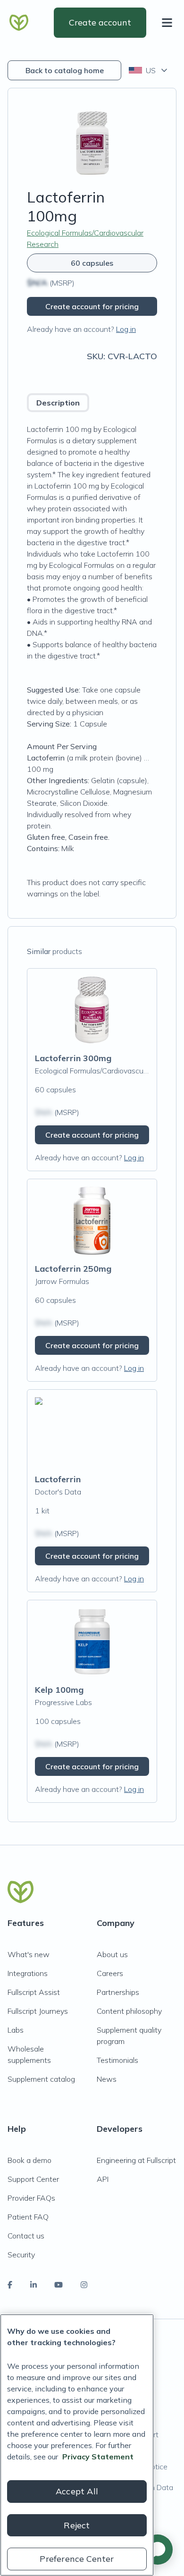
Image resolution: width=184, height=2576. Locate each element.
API (103, 2179)
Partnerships (118, 1992)
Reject (77, 2525)
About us (112, 1954)
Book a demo (29, 2160)
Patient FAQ (28, 2217)
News (107, 2079)
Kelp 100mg (59, 1690)
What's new (29, 1954)
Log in (126, 329)
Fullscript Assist (34, 1992)
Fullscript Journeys (38, 2011)
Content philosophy (129, 2011)
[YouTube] (59, 2285)
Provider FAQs (31, 2198)
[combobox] (149, 70)
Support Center (33, 2179)
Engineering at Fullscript (136, 2160)
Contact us (26, 2236)
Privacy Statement (98, 2457)
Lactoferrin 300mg (73, 1058)
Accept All (77, 2491)
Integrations (28, 1973)
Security (21, 2255)
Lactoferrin (58, 1479)
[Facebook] (10, 2285)
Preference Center (77, 2559)
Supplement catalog (41, 2079)
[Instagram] (84, 2285)
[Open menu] (169, 23)
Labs (16, 2030)
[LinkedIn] (33, 2285)
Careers (110, 1973)
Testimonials (117, 2060)
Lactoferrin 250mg (73, 1269)
